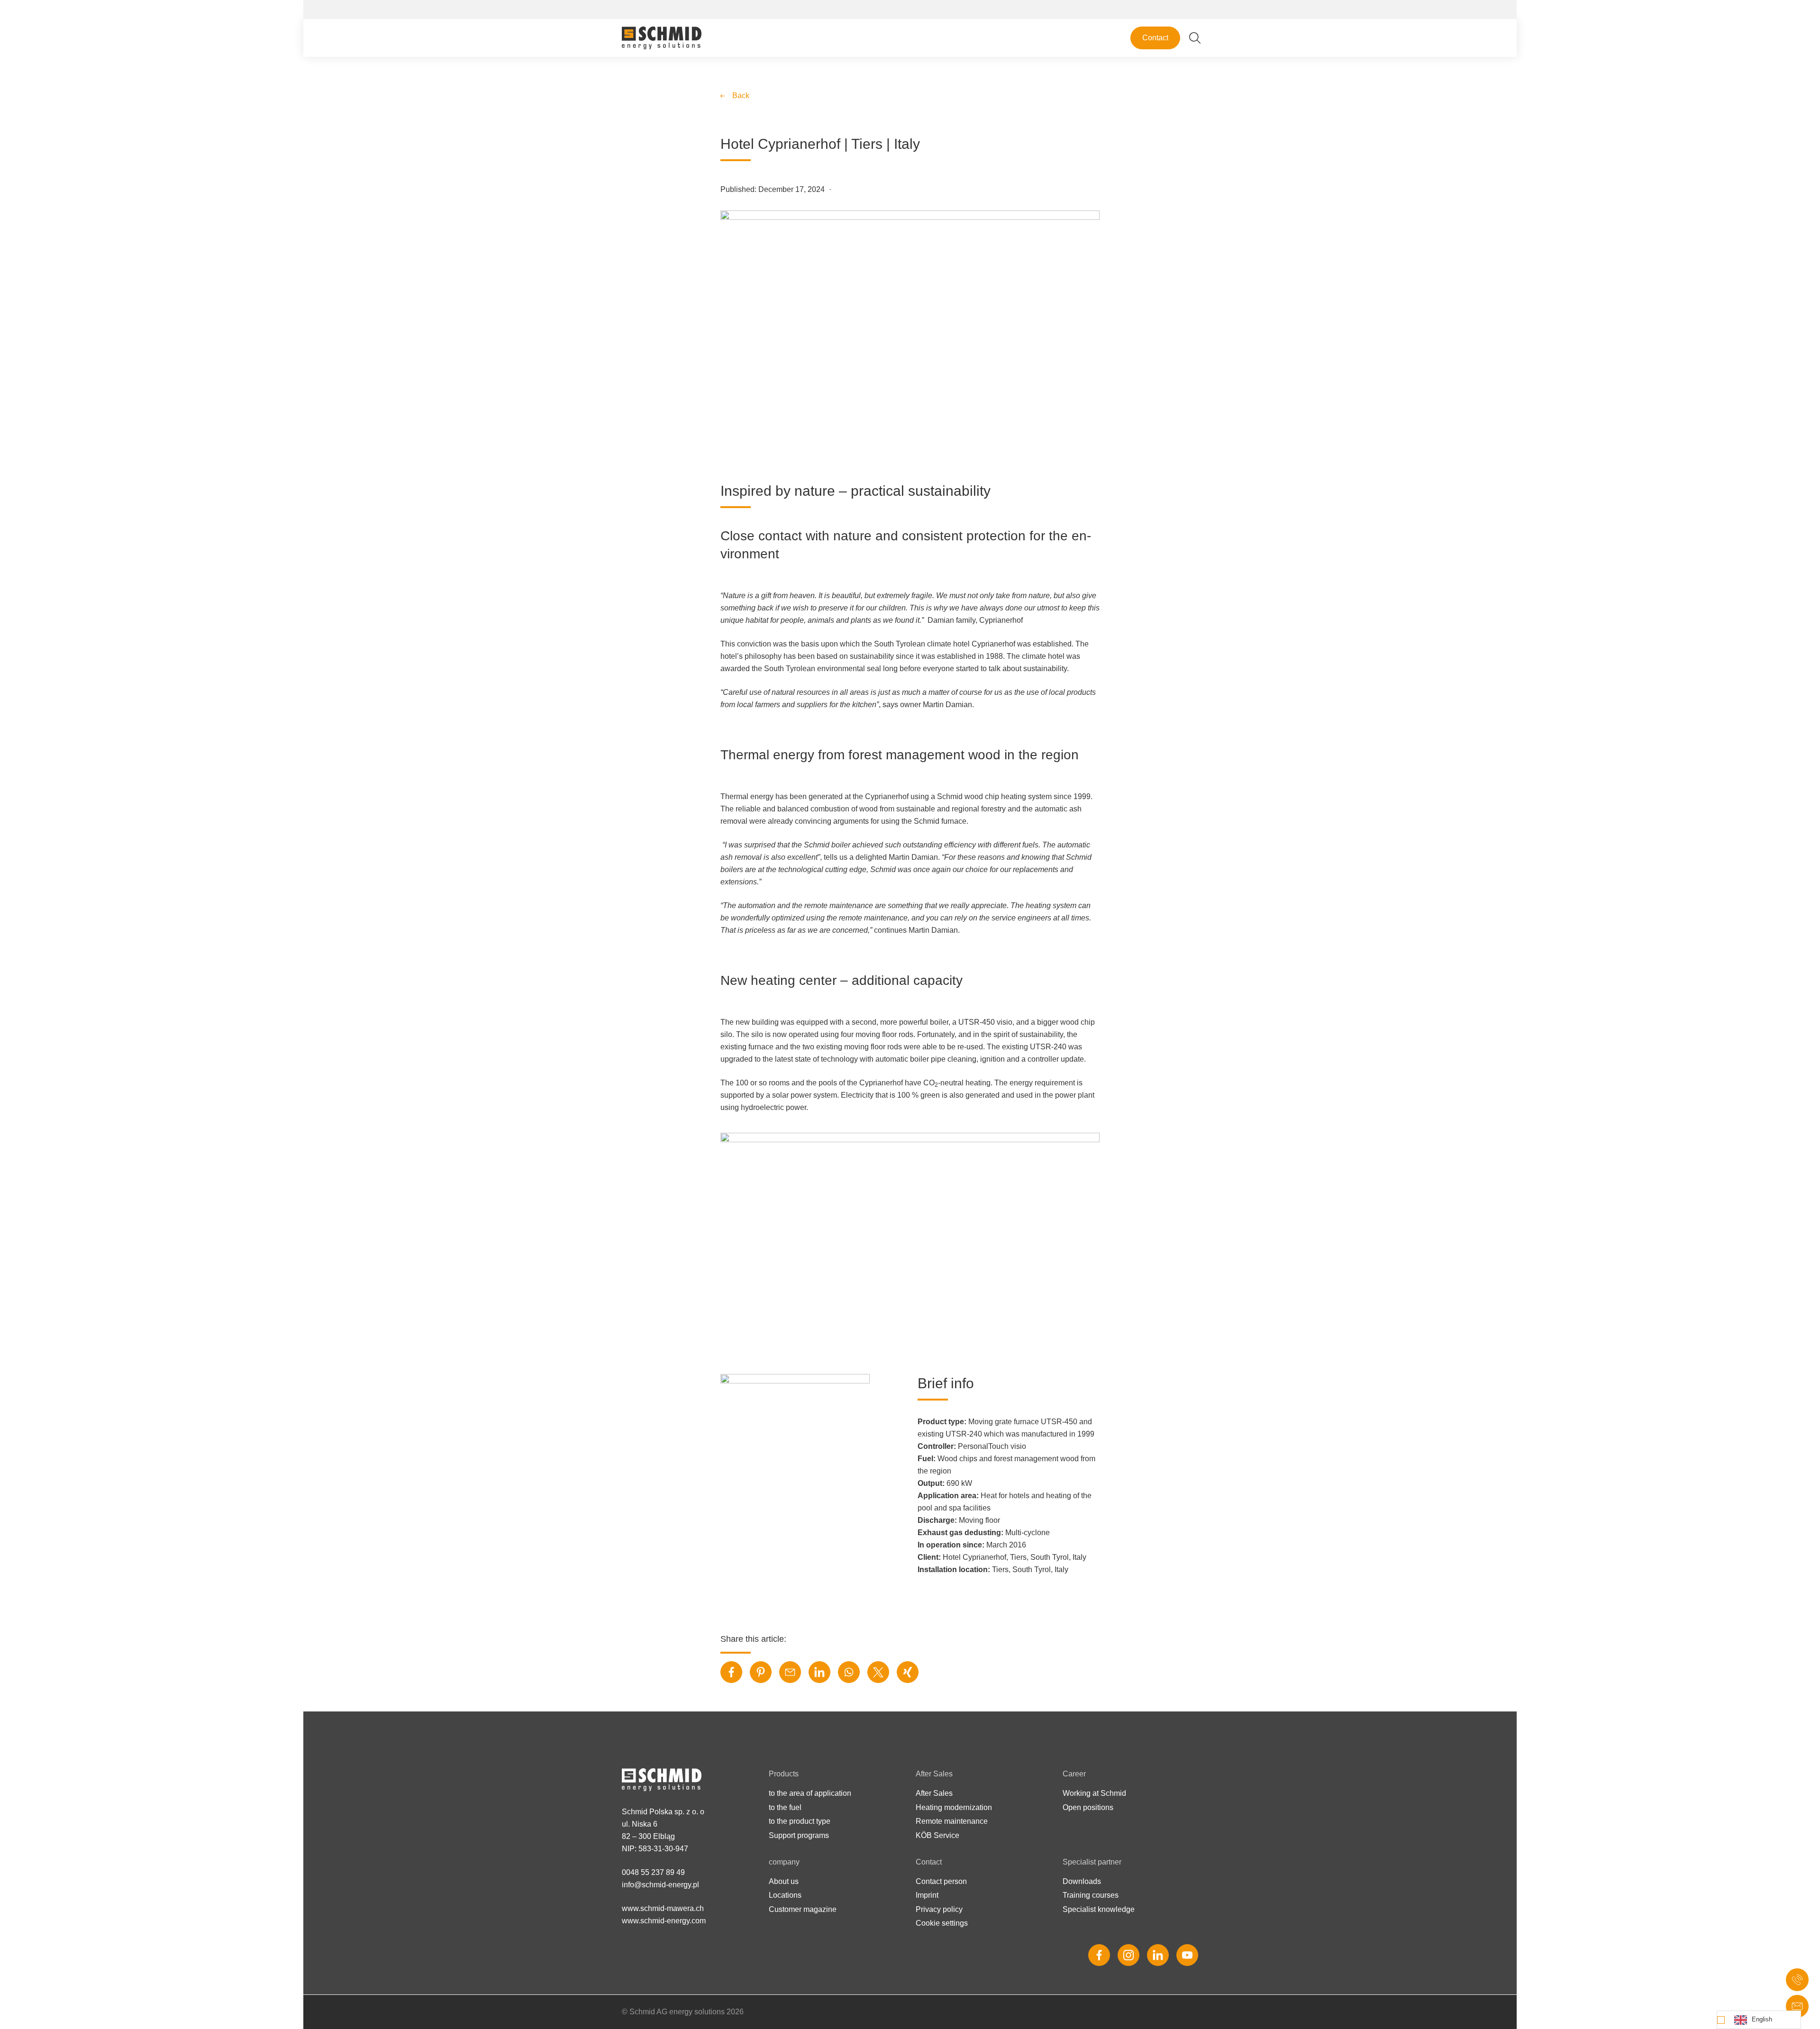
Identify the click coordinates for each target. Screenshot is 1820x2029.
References (1151, 18)
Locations (1000, 80)
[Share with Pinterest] (761, 1672)
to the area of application (810, 1793)
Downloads (1082, 1881)
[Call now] (1797, 1980)
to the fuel (785, 1807)
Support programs (799, 1835)
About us (998, 65)
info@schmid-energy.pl (660, 1885)
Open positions (1009, 341)
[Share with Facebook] (731, 1672)
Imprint (927, 1895)
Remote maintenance (952, 1821)
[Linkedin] (1158, 1955)
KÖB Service (937, 1835)
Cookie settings (942, 1923)
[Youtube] (1187, 1955)
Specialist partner (1159, 9)
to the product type (800, 1821)
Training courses (1091, 1895)
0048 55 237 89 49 (653, 1872)
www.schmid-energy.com (664, 1921)
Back (741, 96)
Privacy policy (939, 1909)
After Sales (934, 1793)
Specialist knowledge (1099, 1909)
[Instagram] (1128, 1955)
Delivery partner (1010, 110)
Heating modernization (954, 1807)
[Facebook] (1099, 1955)
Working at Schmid (1015, 325)
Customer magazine (803, 1909)
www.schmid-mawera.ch (663, 1908)
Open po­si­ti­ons (1088, 1807)
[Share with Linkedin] (819, 1672)
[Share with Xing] (908, 1672)
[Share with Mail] (790, 1672)
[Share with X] (878, 1672)
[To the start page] (662, 38)
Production (1002, 95)
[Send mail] (1797, 2006)
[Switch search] (1195, 38)
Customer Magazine (1017, 125)
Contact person (941, 1881)
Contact (1155, 38)
